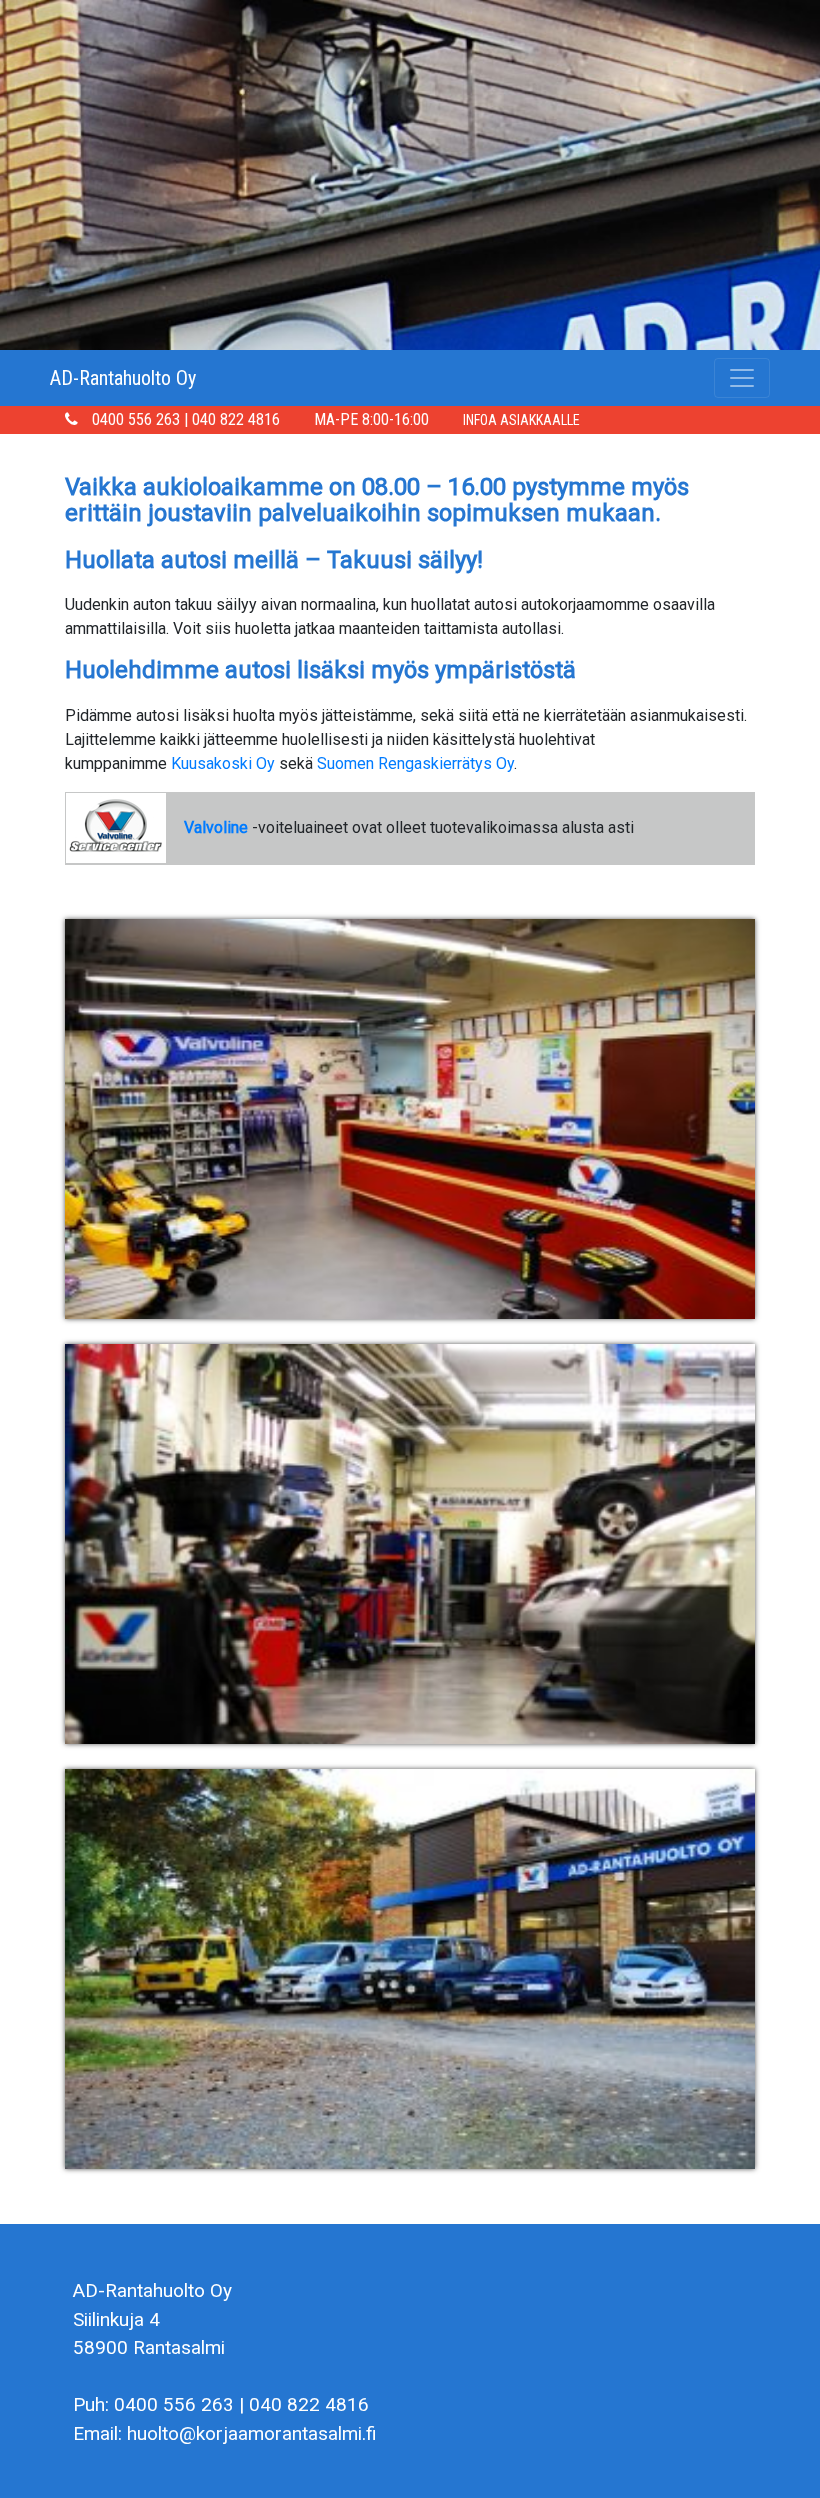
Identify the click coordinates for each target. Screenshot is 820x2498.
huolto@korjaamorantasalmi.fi (252, 2433)
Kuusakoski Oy (223, 763)
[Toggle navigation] (742, 378)
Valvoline (216, 827)
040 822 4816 (236, 419)
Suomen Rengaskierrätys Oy (415, 763)
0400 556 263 (136, 419)
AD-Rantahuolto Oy (123, 378)
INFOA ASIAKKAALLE (521, 420)
